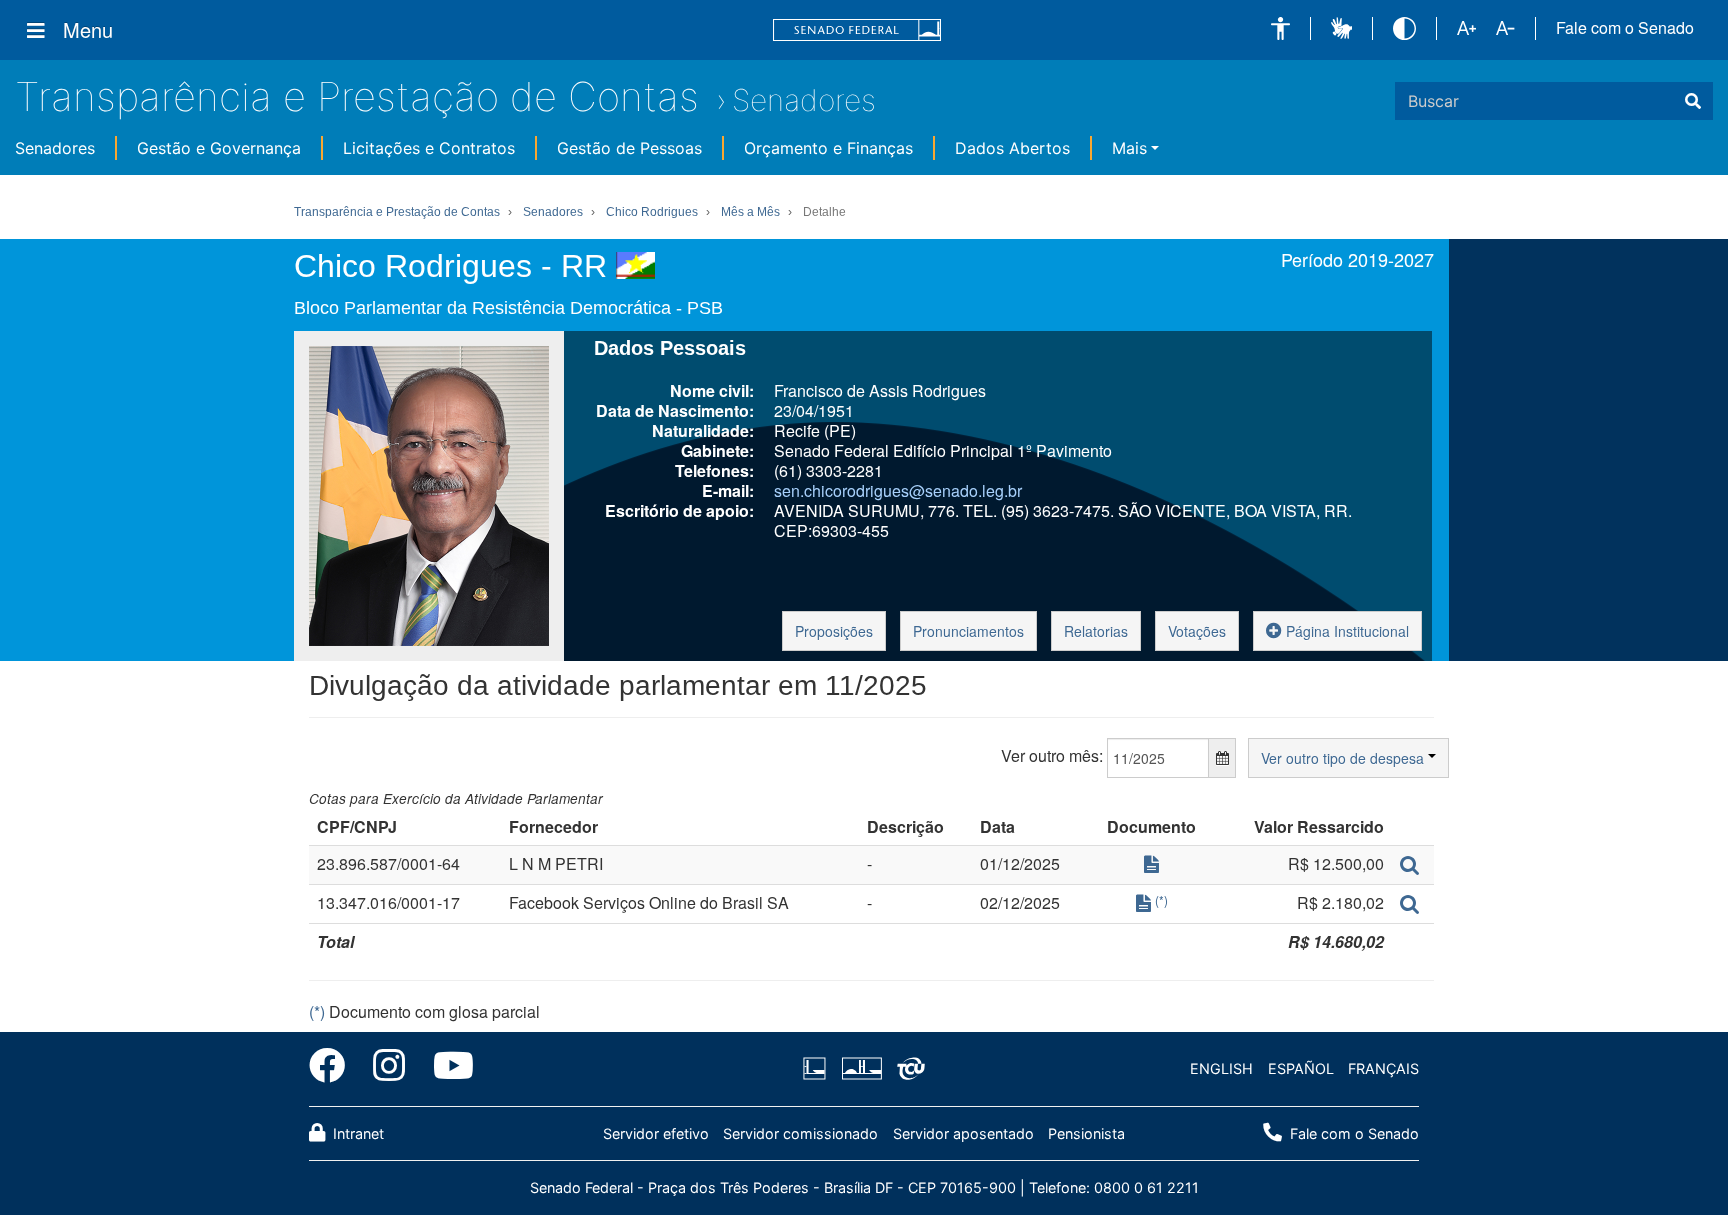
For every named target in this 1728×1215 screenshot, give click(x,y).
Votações (1197, 631)
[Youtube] (446, 1069)
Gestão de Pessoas (629, 148)
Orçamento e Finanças (828, 148)
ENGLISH (1221, 1068)
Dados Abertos (1012, 148)
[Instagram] (389, 1069)
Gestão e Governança (219, 148)
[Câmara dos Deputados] (818, 1069)
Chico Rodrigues (652, 212)
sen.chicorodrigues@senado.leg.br (898, 490)
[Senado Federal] (857, 30)
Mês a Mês (750, 212)
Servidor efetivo (656, 1133)
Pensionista (1086, 1133)
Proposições (834, 631)
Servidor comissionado (800, 1133)
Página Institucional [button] (1345, 631)
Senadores (804, 100)
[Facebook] (334, 1069)
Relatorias (1096, 631)
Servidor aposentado (963, 1133)
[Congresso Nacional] (861, 1069)
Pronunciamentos (968, 631)
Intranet (356, 1133)
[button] (1280, 28)
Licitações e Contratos (429, 148)
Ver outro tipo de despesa (1344, 758)
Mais (1129, 148)
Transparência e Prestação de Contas (357, 96)
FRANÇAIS (1383, 1068)
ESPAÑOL (1301, 1068)
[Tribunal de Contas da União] (907, 1069)
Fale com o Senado (1625, 28)
